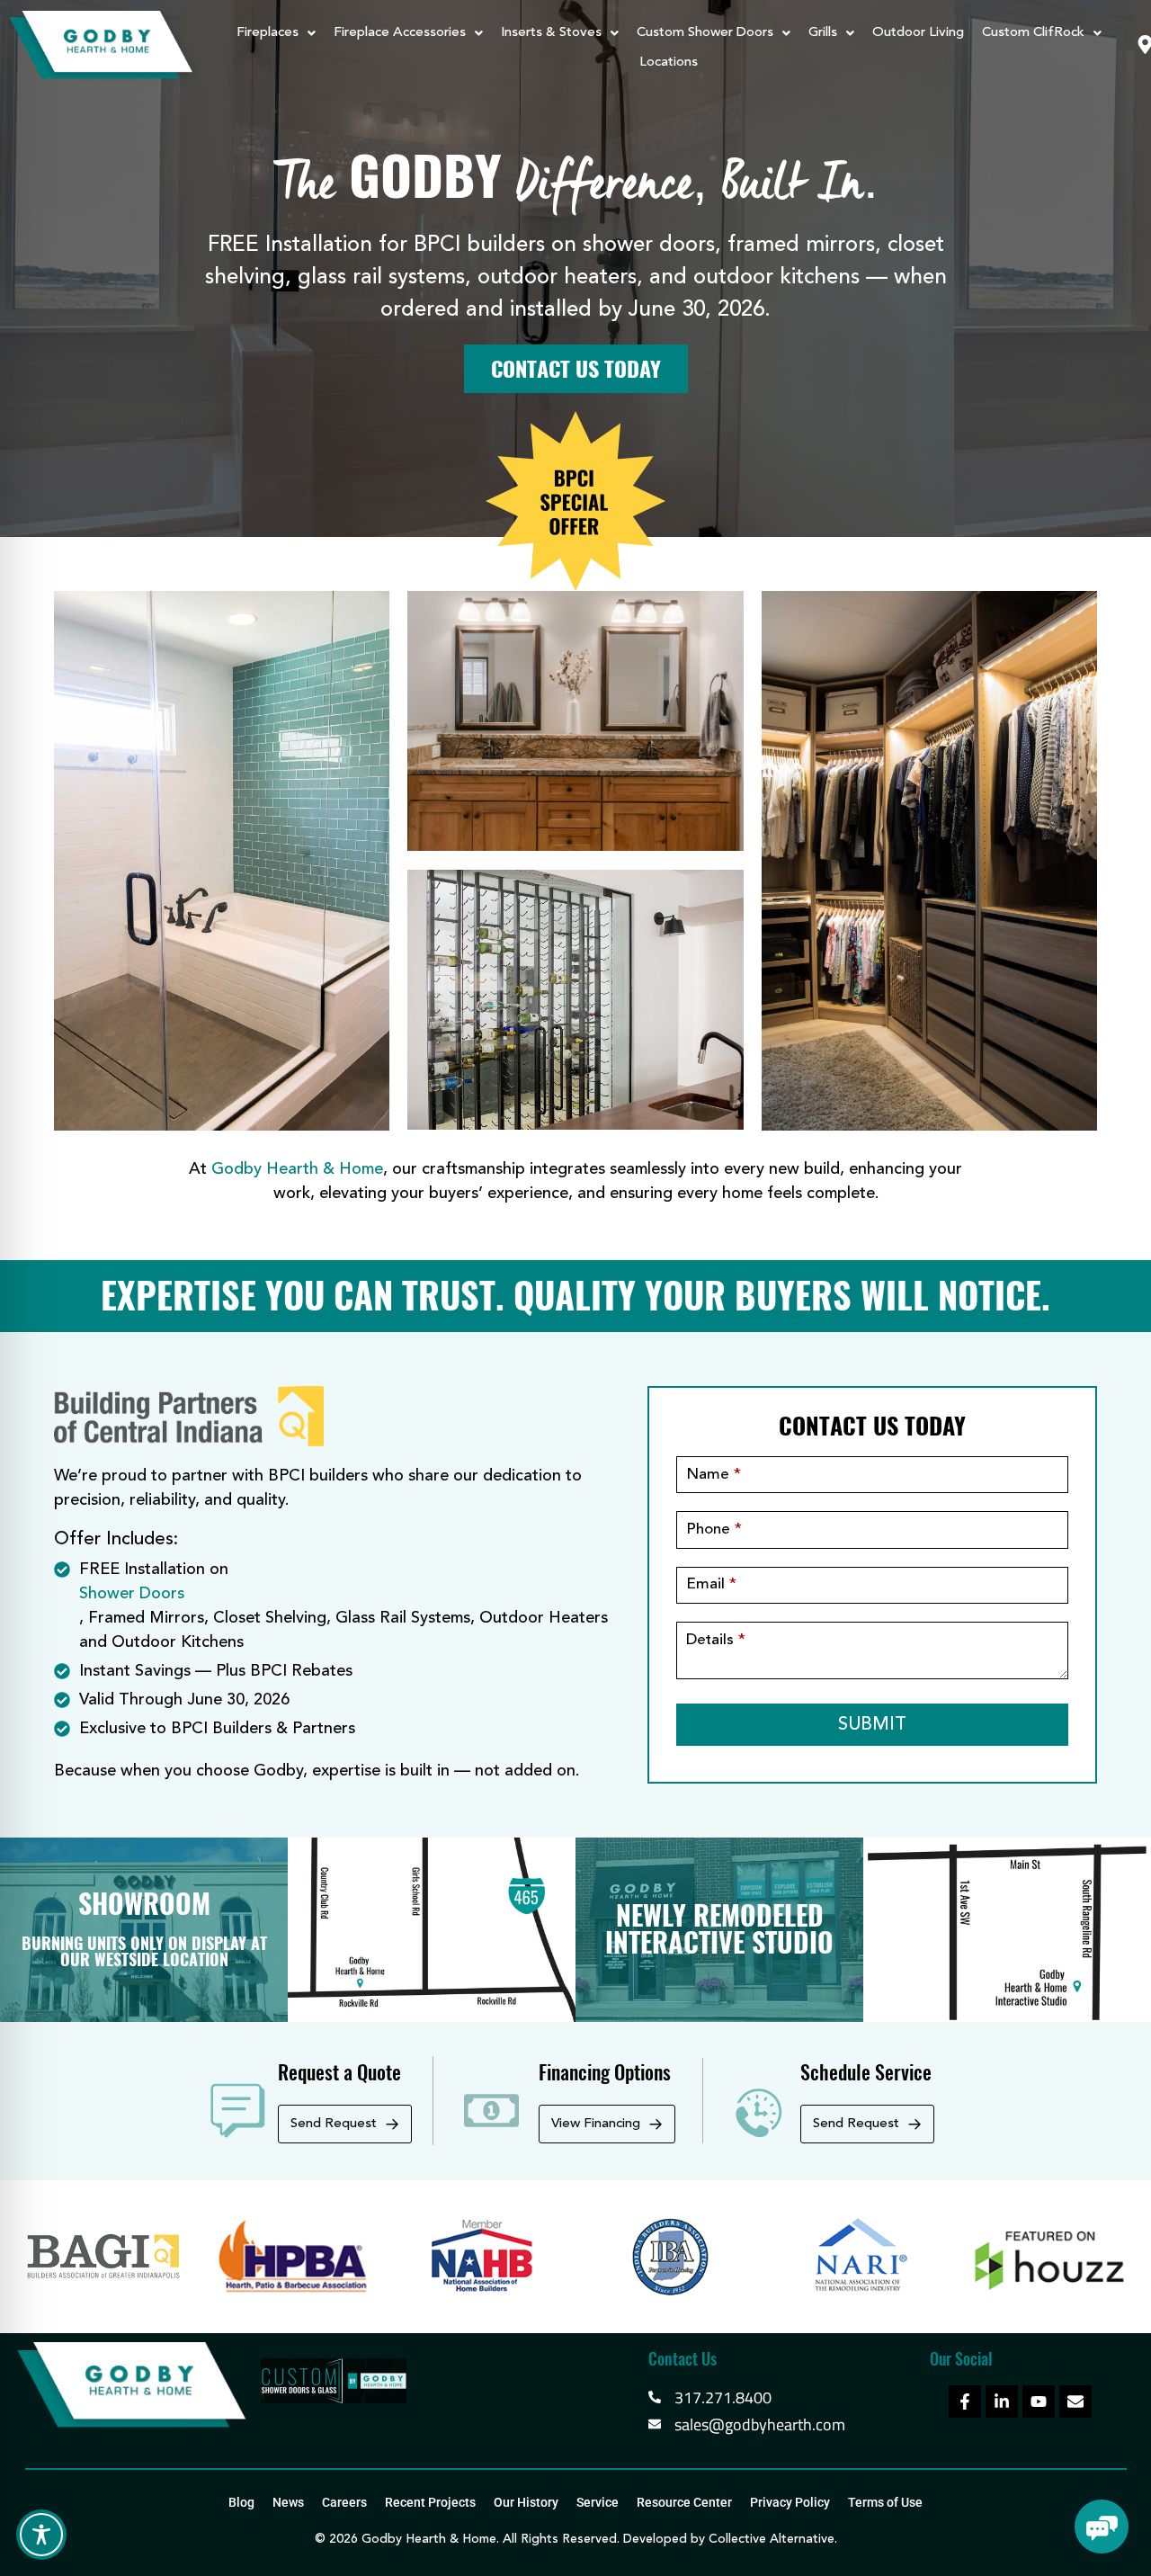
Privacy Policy (790, 2502)
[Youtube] (1039, 2402)
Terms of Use (885, 2502)
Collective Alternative (772, 2539)
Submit (872, 1725)
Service (598, 2502)
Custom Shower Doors (705, 33)
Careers (344, 2502)
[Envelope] (1075, 2402)
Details (716, 1640)
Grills (823, 33)
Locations (669, 63)
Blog (241, 2502)
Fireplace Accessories (400, 33)
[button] (276, 33)
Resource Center (684, 2502)
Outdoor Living (918, 33)
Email (711, 1584)
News (288, 2502)
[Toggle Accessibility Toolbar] (41, 2535)
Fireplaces (268, 33)
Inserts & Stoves (551, 33)
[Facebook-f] (965, 2402)
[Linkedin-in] (1002, 2402)
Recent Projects (430, 2502)
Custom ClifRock (1033, 33)
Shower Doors (132, 1594)
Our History (526, 2502)
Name (714, 1475)
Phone (714, 1529)
